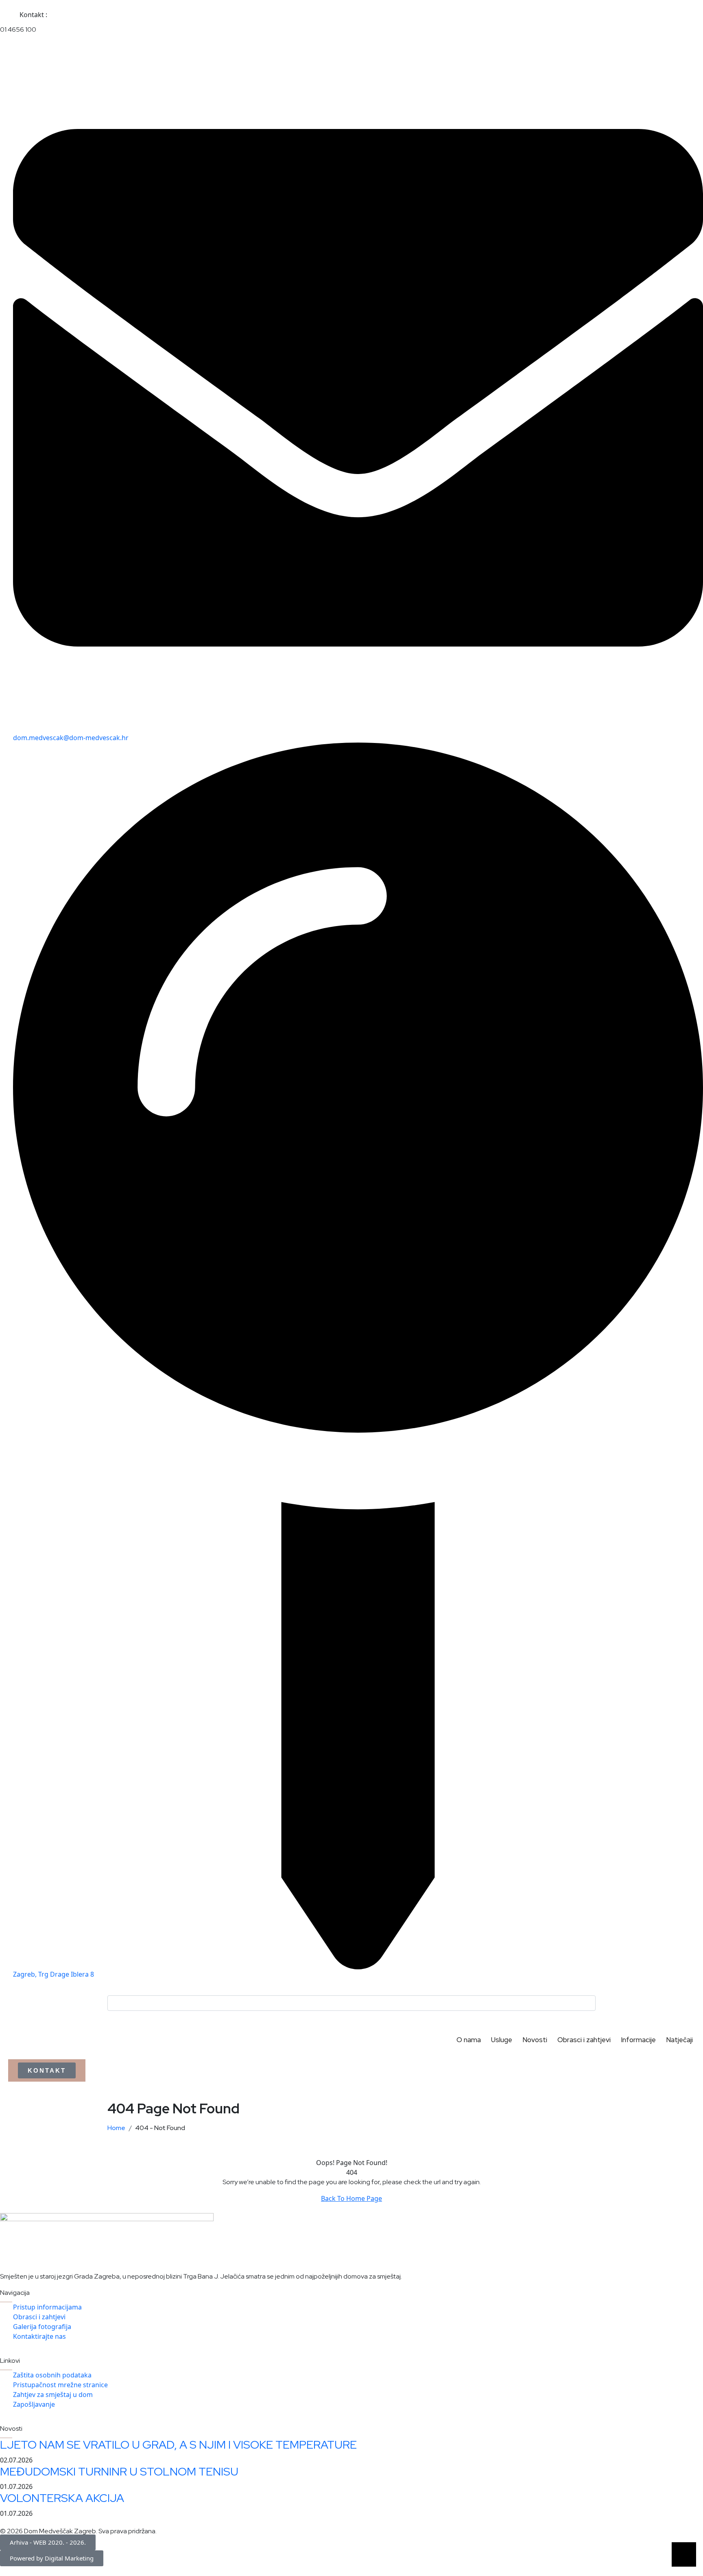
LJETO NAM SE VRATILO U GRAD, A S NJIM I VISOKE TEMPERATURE (178, 2445)
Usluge (502, 2040)
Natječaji (679, 2040)
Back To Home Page (351, 2198)
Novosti (535, 2040)
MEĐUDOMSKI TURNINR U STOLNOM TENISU (119, 2471)
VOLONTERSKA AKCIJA (62, 2498)
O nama (469, 2040)
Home (118, 2128)
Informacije (638, 2040)
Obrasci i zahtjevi (584, 2040)
